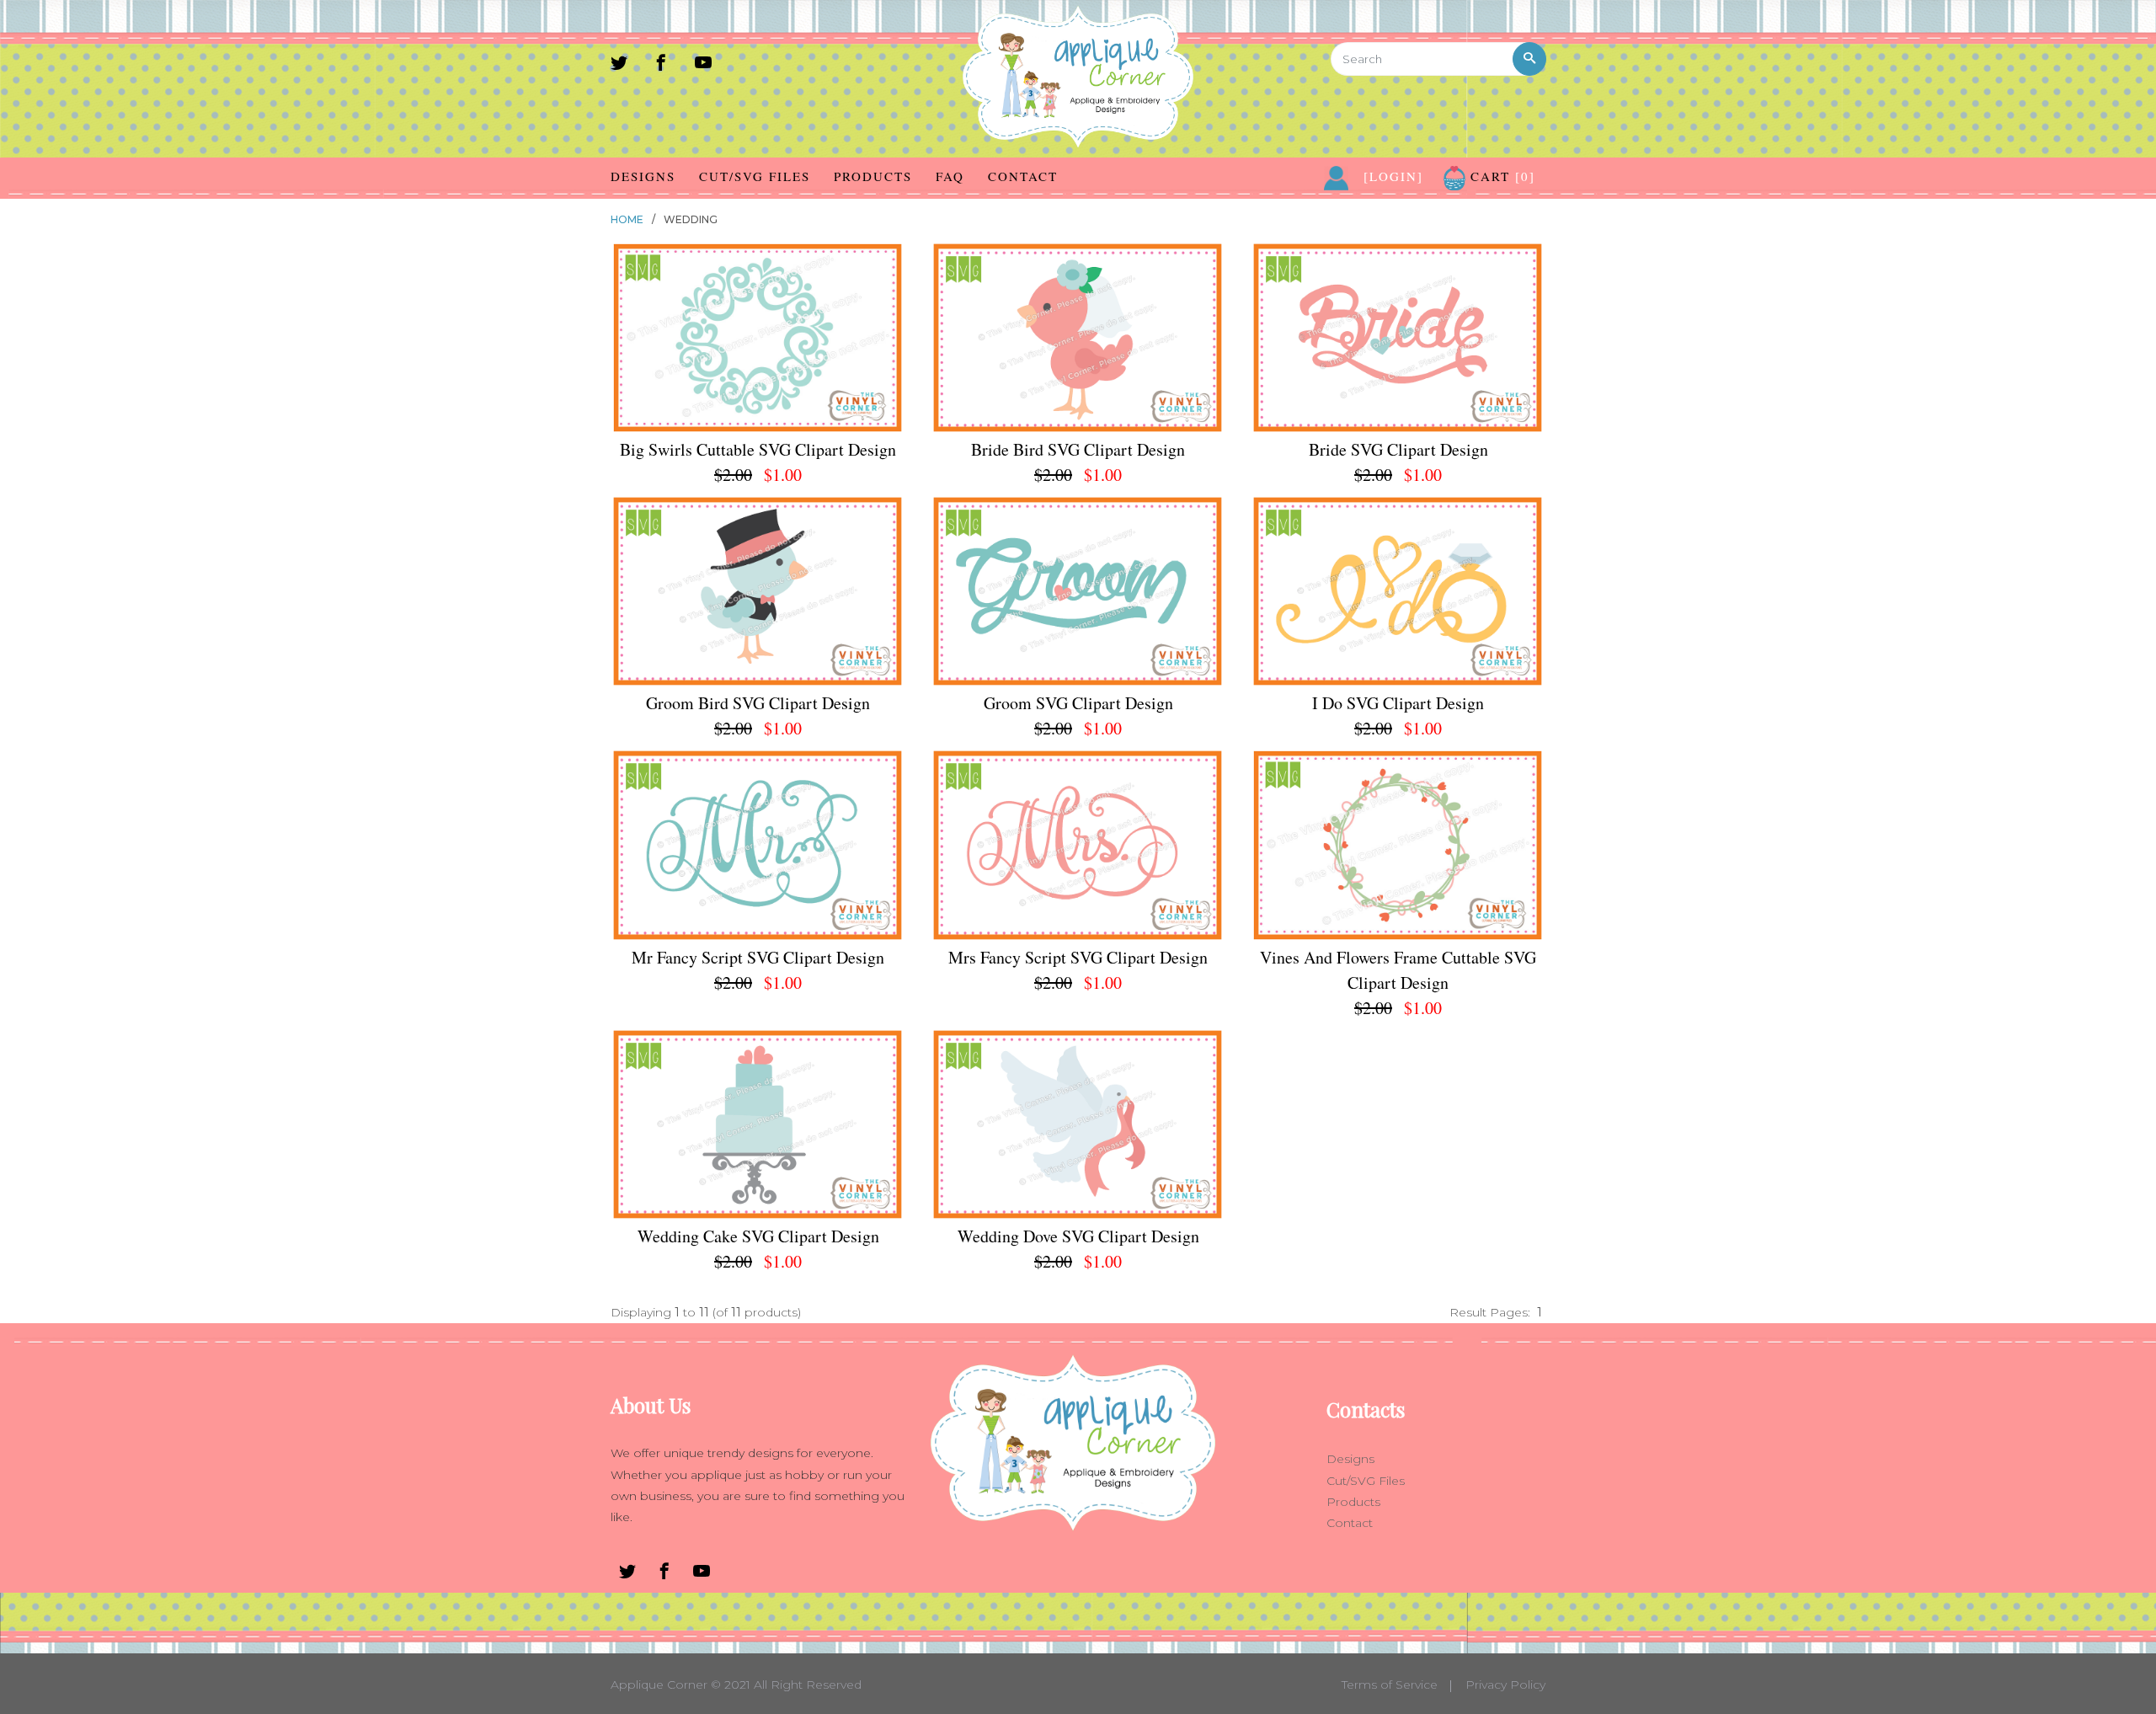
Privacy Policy (1505, 1685)
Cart (1500, 176)
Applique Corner (659, 1685)
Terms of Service (1390, 1685)
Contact (1023, 176)
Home (627, 219)
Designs (643, 176)
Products (873, 176)
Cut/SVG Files (755, 176)
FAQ (950, 176)
